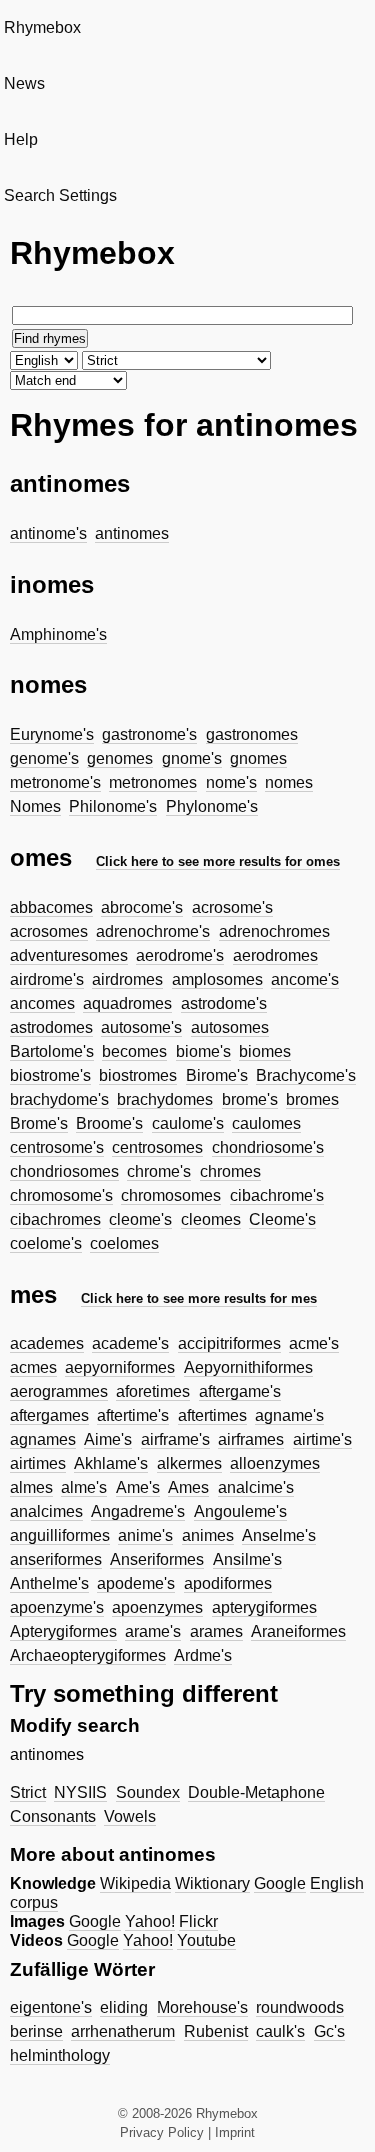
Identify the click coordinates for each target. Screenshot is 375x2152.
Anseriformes (157, 1559)
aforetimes (153, 1391)
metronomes (153, 782)
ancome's (305, 979)
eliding (124, 2007)
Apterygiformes (63, 1631)
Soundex (148, 1792)
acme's (314, 1343)
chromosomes (171, 1195)
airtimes (38, 1463)
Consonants (53, 1816)
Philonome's (113, 806)
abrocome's (142, 907)
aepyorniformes (120, 1367)
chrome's (159, 1171)
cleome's (140, 1219)
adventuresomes (69, 955)
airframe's (175, 1439)
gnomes (258, 758)
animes (208, 1535)
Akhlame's (111, 1463)
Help (21, 139)
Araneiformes (298, 1631)
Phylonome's (212, 806)
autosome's (141, 1027)
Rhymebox (42, 27)
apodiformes (228, 1583)
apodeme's (136, 1583)
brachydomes (165, 1099)
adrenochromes (274, 931)
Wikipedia (135, 1883)
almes (31, 1487)
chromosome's (61, 1195)
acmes (33, 1367)
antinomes (132, 533)
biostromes (138, 1075)
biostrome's (50, 1075)
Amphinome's (58, 634)
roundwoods (300, 2007)
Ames (188, 1487)
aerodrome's (180, 955)
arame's (153, 1631)
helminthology (60, 2055)
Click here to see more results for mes (199, 1298)
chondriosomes (64, 1171)
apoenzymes (157, 1607)
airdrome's (47, 979)
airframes (251, 1439)
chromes (230, 1171)
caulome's (188, 1123)
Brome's (39, 1123)
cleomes (211, 1219)
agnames (43, 1439)
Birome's (217, 1075)
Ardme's (203, 1655)
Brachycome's (306, 1075)
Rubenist (216, 2031)
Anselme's (279, 1535)
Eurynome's (52, 734)
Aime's (108, 1439)
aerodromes (275, 955)
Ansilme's (247, 1559)
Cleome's (282, 1219)
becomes (134, 1051)
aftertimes (212, 1415)
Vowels (130, 1816)
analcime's (256, 1487)
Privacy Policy (162, 2132)
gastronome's (149, 734)
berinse (36, 2031)
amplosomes (217, 979)
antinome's (48, 533)
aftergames (49, 1415)
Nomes (35, 806)
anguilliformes (60, 1535)
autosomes (230, 1027)
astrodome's (224, 1003)
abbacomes (51, 907)
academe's (130, 1343)
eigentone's (51, 2007)
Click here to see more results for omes (218, 861)
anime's (145, 1535)
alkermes (189, 1463)
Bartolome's (52, 1051)
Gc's (329, 2031)
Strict (28, 1792)
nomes (289, 782)
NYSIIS (80, 1792)
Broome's (109, 1123)
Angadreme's (138, 1511)
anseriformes (56, 1559)
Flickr (198, 1921)
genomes (120, 758)
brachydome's (59, 1099)
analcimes (46, 1511)
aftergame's (240, 1391)
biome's (203, 1051)
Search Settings (60, 195)
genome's (44, 758)
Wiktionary (212, 1883)
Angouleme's (240, 1511)
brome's (250, 1099)
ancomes (42, 1003)
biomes (265, 1051)
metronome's (55, 782)
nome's (231, 782)
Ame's (138, 1487)
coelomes (124, 1243)
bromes (312, 1099)
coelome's (46, 1243)
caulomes (266, 1123)
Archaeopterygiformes (88, 1655)
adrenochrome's (153, 931)
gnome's (192, 758)
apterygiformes (264, 1607)
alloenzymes (275, 1463)
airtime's (322, 1439)
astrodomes (51, 1027)
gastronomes (252, 734)
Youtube (206, 1940)
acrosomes (49, 931)
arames (216, 1631)
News (24, 83)
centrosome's (57, 1147)
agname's (289, 1415)
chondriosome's (268, 1147)
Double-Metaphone (256, 1792)
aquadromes (127, 1003)
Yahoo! (150, 1921)
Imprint (235, 2132)
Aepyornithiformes (248, 1367)
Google (280, 1883)
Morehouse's (202, 2007)
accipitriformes (229, 1343)
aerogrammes (59, 1391)
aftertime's (133, 1415)
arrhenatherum (123, 2031)
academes (47, 1343)
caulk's (280, 2031)
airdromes (127, 979)
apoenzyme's (57, 1607)
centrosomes (157, 1147)
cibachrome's (277, 1195)
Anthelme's (49, 1583)
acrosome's (232, 907)
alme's (84, 1487)
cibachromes (55, 1219)
